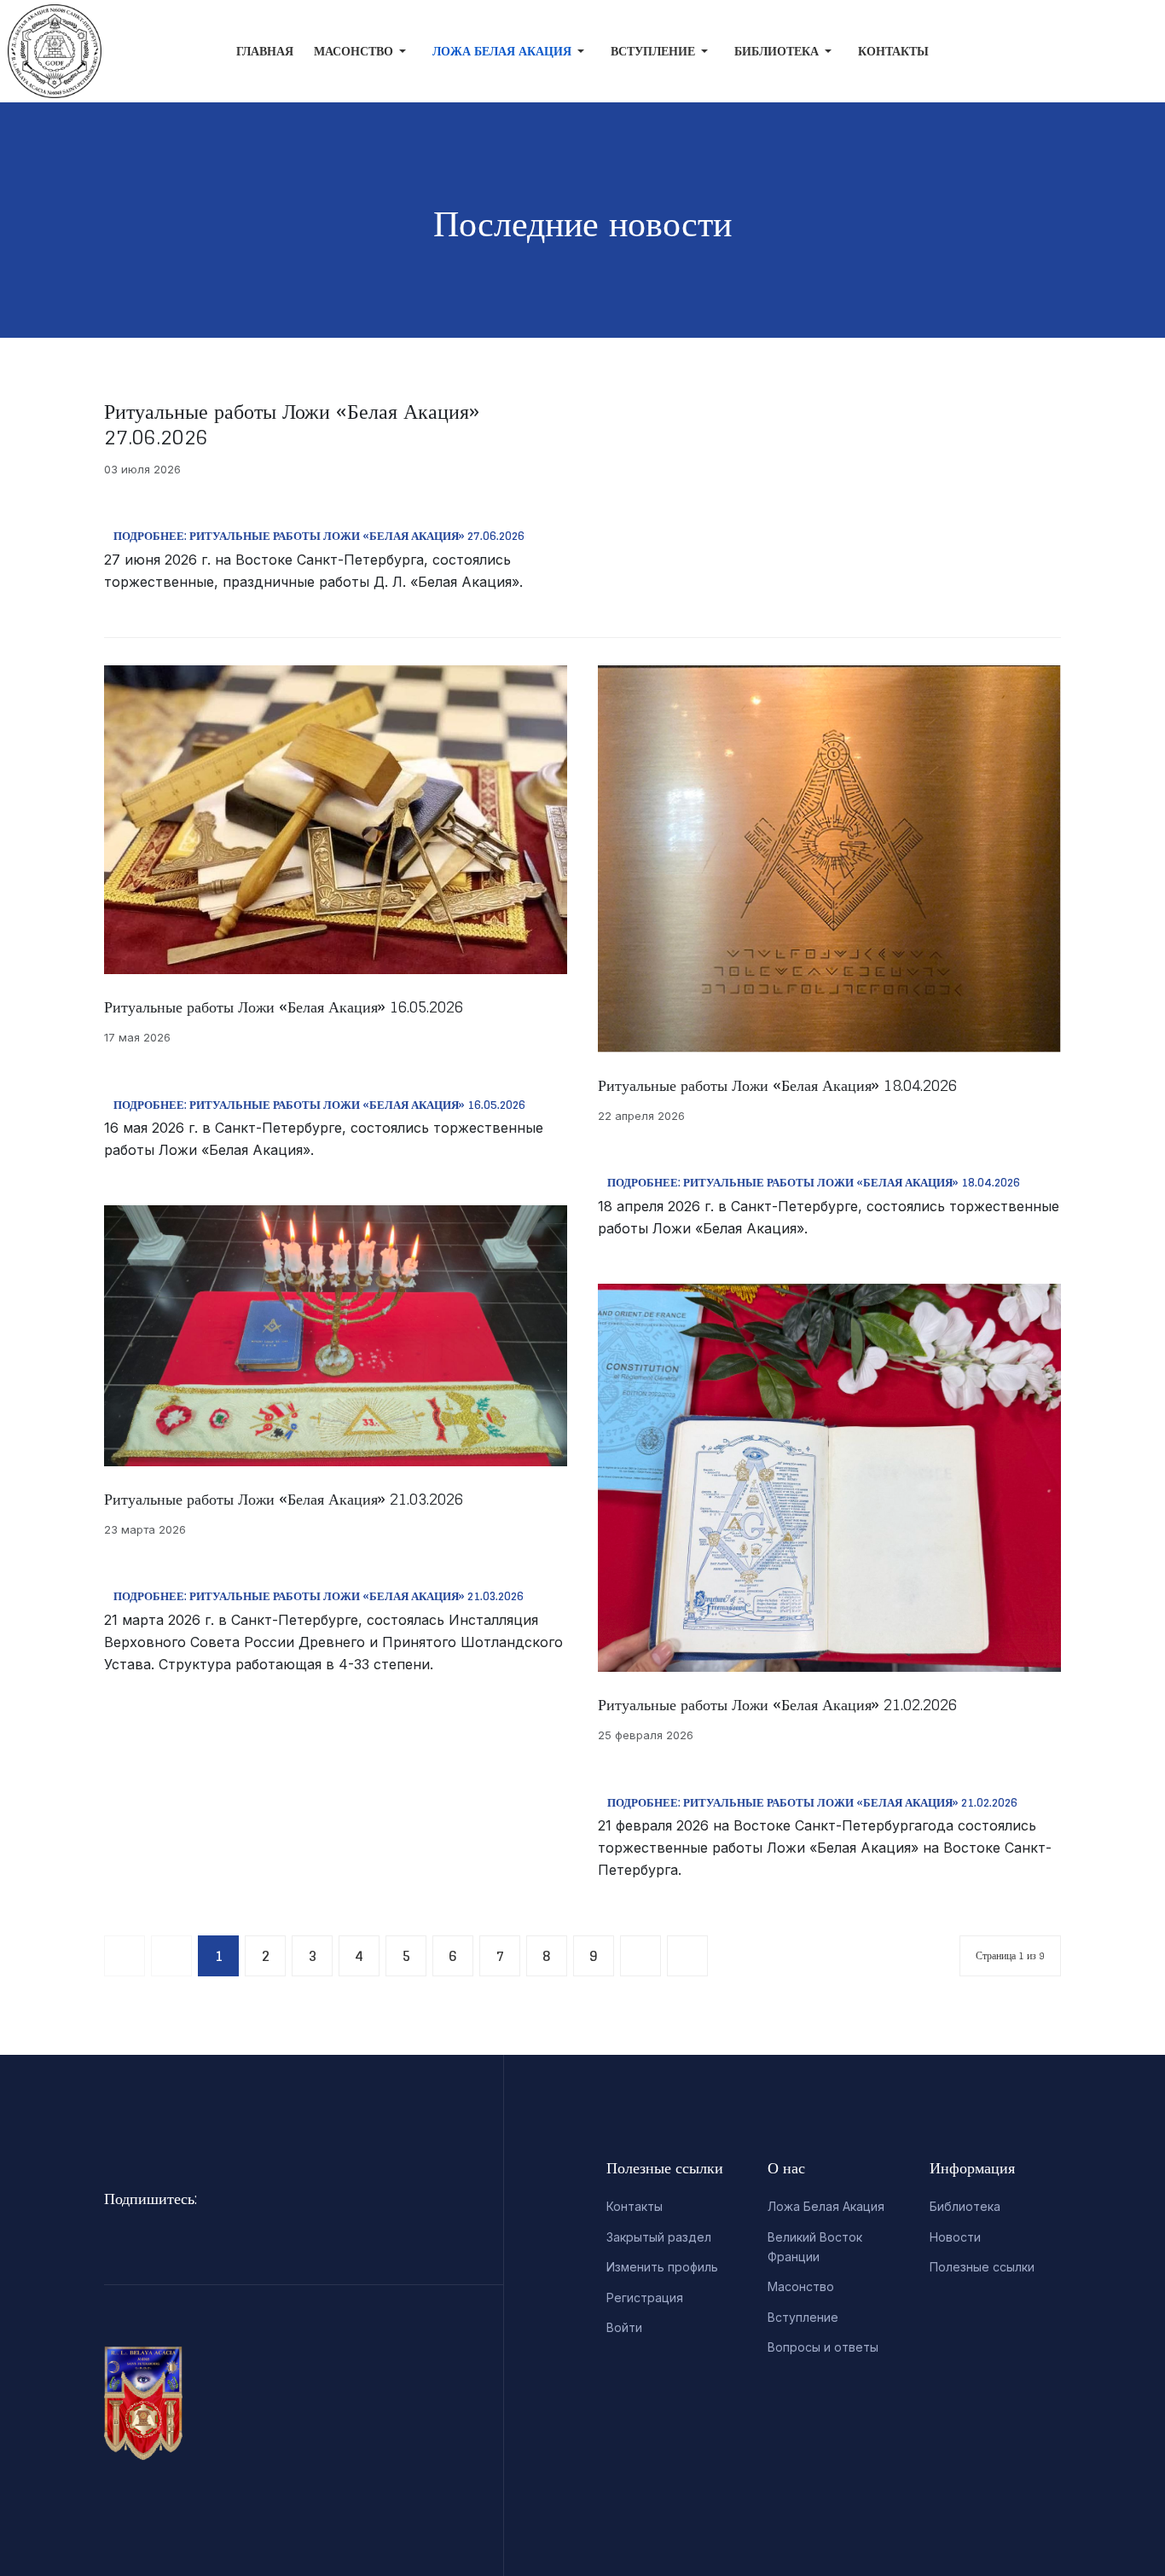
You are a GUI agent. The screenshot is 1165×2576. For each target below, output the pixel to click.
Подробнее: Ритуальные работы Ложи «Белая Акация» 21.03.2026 (319, 1596)
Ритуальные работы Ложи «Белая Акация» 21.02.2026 (777, 1704)
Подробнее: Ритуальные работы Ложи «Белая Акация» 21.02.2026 (812, 1803)
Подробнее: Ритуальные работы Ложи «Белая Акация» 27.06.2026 (319, 536)
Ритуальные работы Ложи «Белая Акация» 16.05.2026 (284, 1007)
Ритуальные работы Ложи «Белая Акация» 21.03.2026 (284, 1499)
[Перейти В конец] (687, 1956)
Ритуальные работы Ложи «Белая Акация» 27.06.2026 (292, 424)
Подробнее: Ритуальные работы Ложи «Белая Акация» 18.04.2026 (814, 1183)
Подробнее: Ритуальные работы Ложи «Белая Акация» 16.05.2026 (319, 1105)
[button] (363, 51)
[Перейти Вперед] (640, 1956)
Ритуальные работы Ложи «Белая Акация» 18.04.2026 (777, 1085)
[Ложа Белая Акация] (41, 51)
